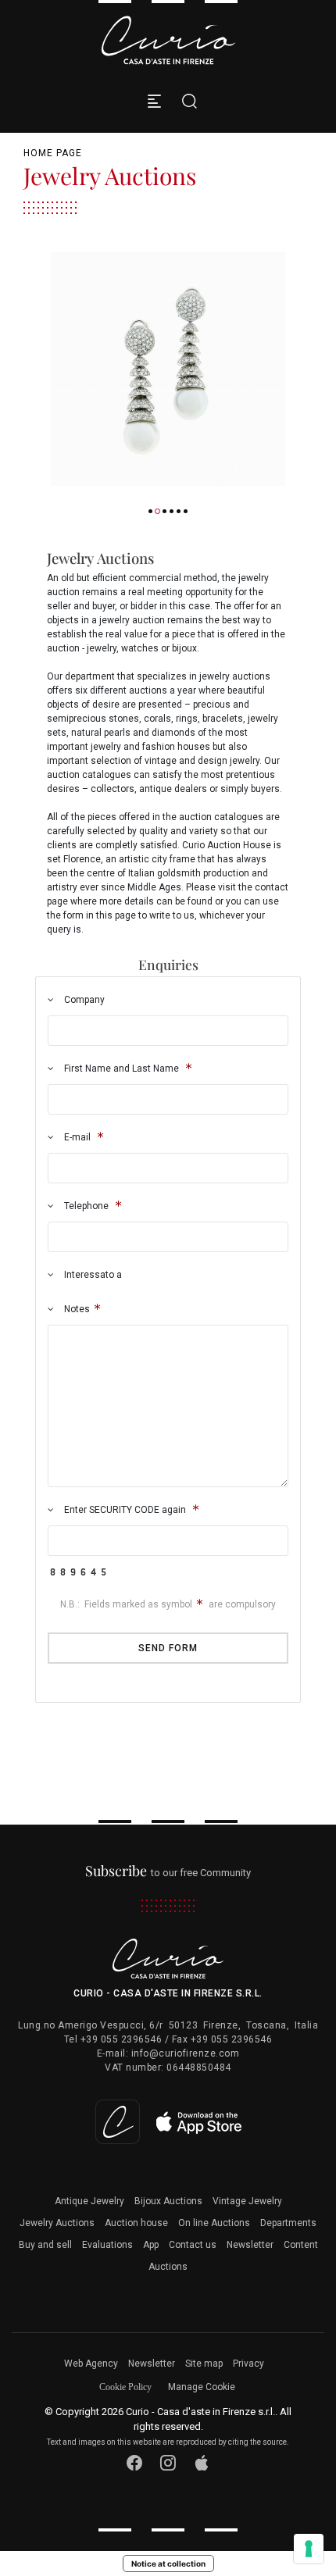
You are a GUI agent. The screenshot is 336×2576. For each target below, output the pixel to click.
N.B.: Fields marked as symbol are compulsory (168, 1604)
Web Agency (91, 2364)
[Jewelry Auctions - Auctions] (168, 369)
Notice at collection (168, 2564)
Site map (204, 2364)
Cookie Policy (125, 2387)
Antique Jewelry (89, 2201)
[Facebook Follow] (135, 2463)
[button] (150, 511)
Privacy (248, 2364)
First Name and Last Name (122, 1069)
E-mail (77, 1137)
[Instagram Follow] (168, 2463)
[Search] (186, 101)
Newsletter (250, 2245)
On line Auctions (214, 2223)
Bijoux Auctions (168, 2201)
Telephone (86, 1206)
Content (301, 2245)
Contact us (193, 2245)
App (151, 2245)
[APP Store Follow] (202, 2463)
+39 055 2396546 (122, 2039)
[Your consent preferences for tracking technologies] (309, 2549)
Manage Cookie (202, 2387)
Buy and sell (45, 2245)
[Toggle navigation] (154, 101)
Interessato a (92, 1275)
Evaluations (107, 2245)
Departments (288, 2223)
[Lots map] (168, 2121)
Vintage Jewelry (247, 2201)
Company (83, 1000)
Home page (53, 153)
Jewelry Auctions (57, 2223)
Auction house (136, 2223)
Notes (76, 1309)
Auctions (168, 2267)
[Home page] (168, 40)
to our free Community (168, 1873)
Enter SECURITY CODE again (125, 1510)
